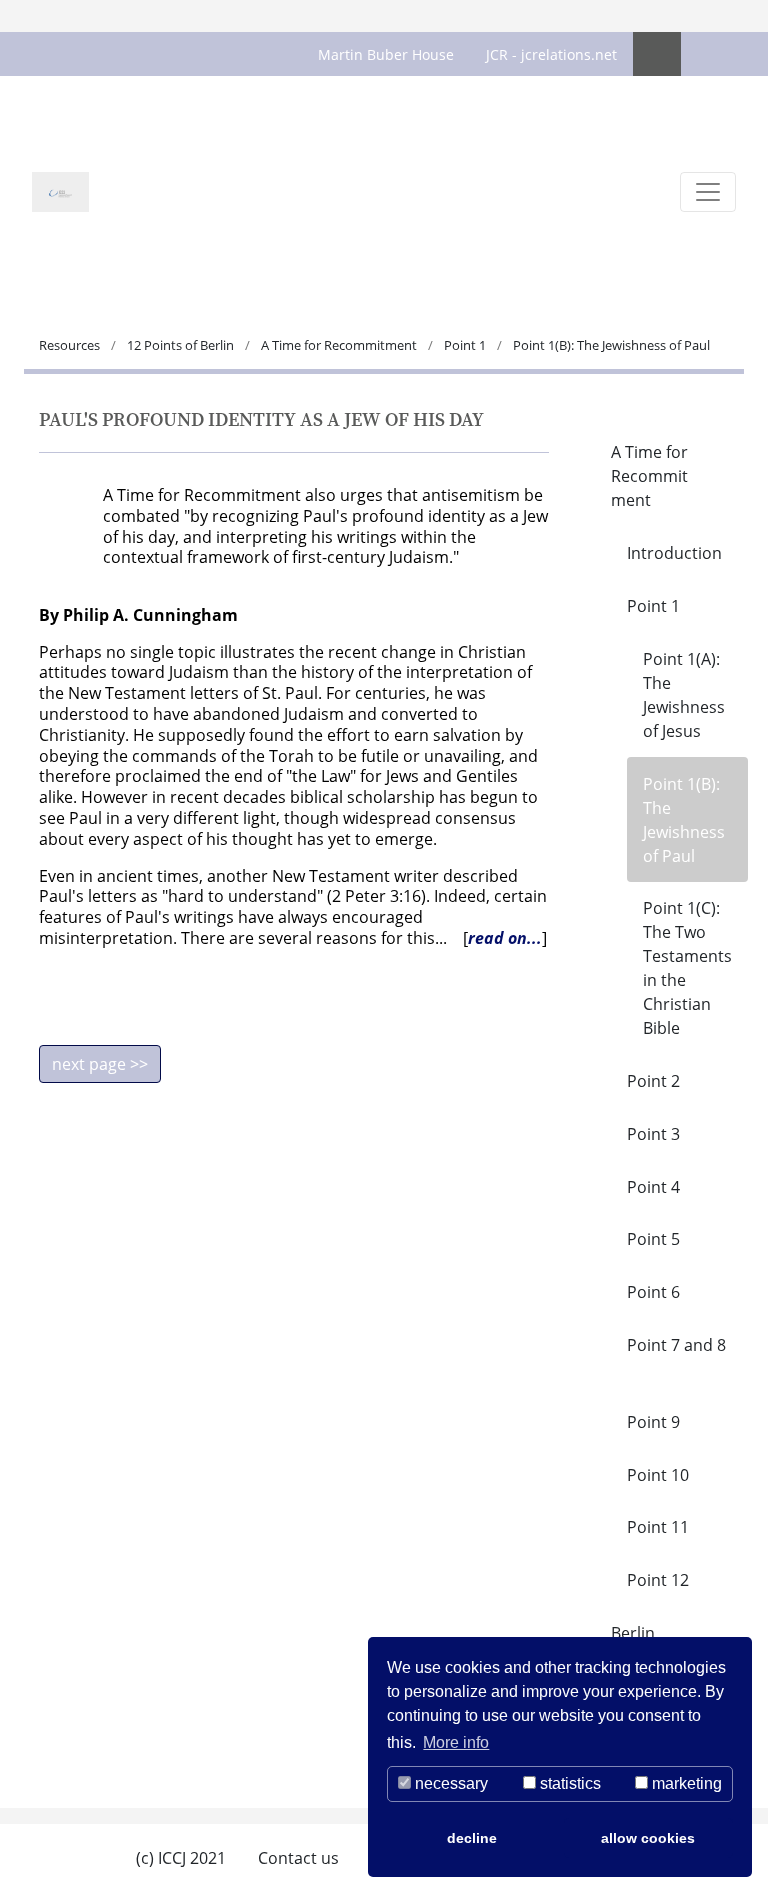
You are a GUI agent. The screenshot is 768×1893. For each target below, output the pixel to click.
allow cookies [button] (648, 1838)
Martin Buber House (386, 54)
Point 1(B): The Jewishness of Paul (684, 820)
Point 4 (653, 1187)
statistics (568, 1783)
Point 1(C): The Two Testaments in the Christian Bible (687, 968)
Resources (71, 345)
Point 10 (658, 1475)
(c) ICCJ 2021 (181, 1858)
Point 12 (658, 1580)
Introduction (674, 553)
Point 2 (653, 1081)
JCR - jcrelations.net (551, 54)
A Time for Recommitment (339, 345)
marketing (685, 1783)
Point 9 (653, 1422)
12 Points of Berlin (180, 345)
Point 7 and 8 (676, 1345)
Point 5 (653, 1239)
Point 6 (653, 1292)
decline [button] (472, 1838)
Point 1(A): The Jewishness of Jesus (684, 695)
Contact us (298, 1858)
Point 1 (465, 345)
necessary (449, 1783)
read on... (505, 938)
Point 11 (658, 1527)
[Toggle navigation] (708, 192)
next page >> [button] (100, 1064)
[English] (657, 54)
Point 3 (653, 1134)
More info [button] (456, 1742)
